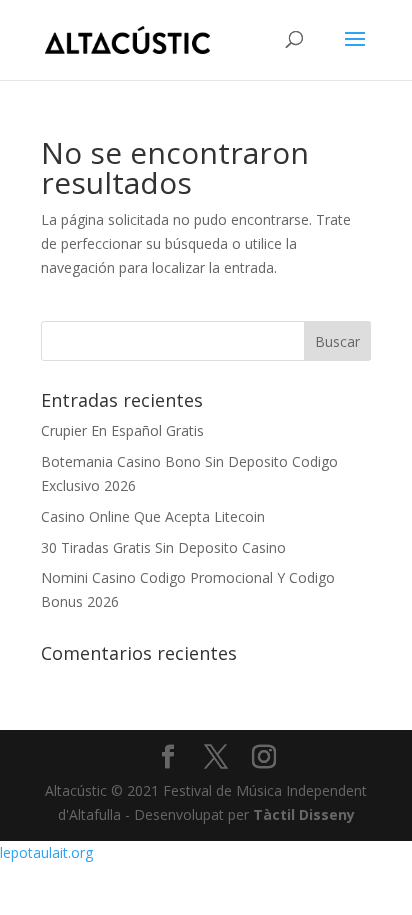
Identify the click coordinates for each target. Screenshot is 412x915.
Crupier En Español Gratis (122, 430)
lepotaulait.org (46, 852)
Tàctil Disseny (304, 814)
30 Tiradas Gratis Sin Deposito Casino (163, 547)
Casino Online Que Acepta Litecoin (153, 516)
